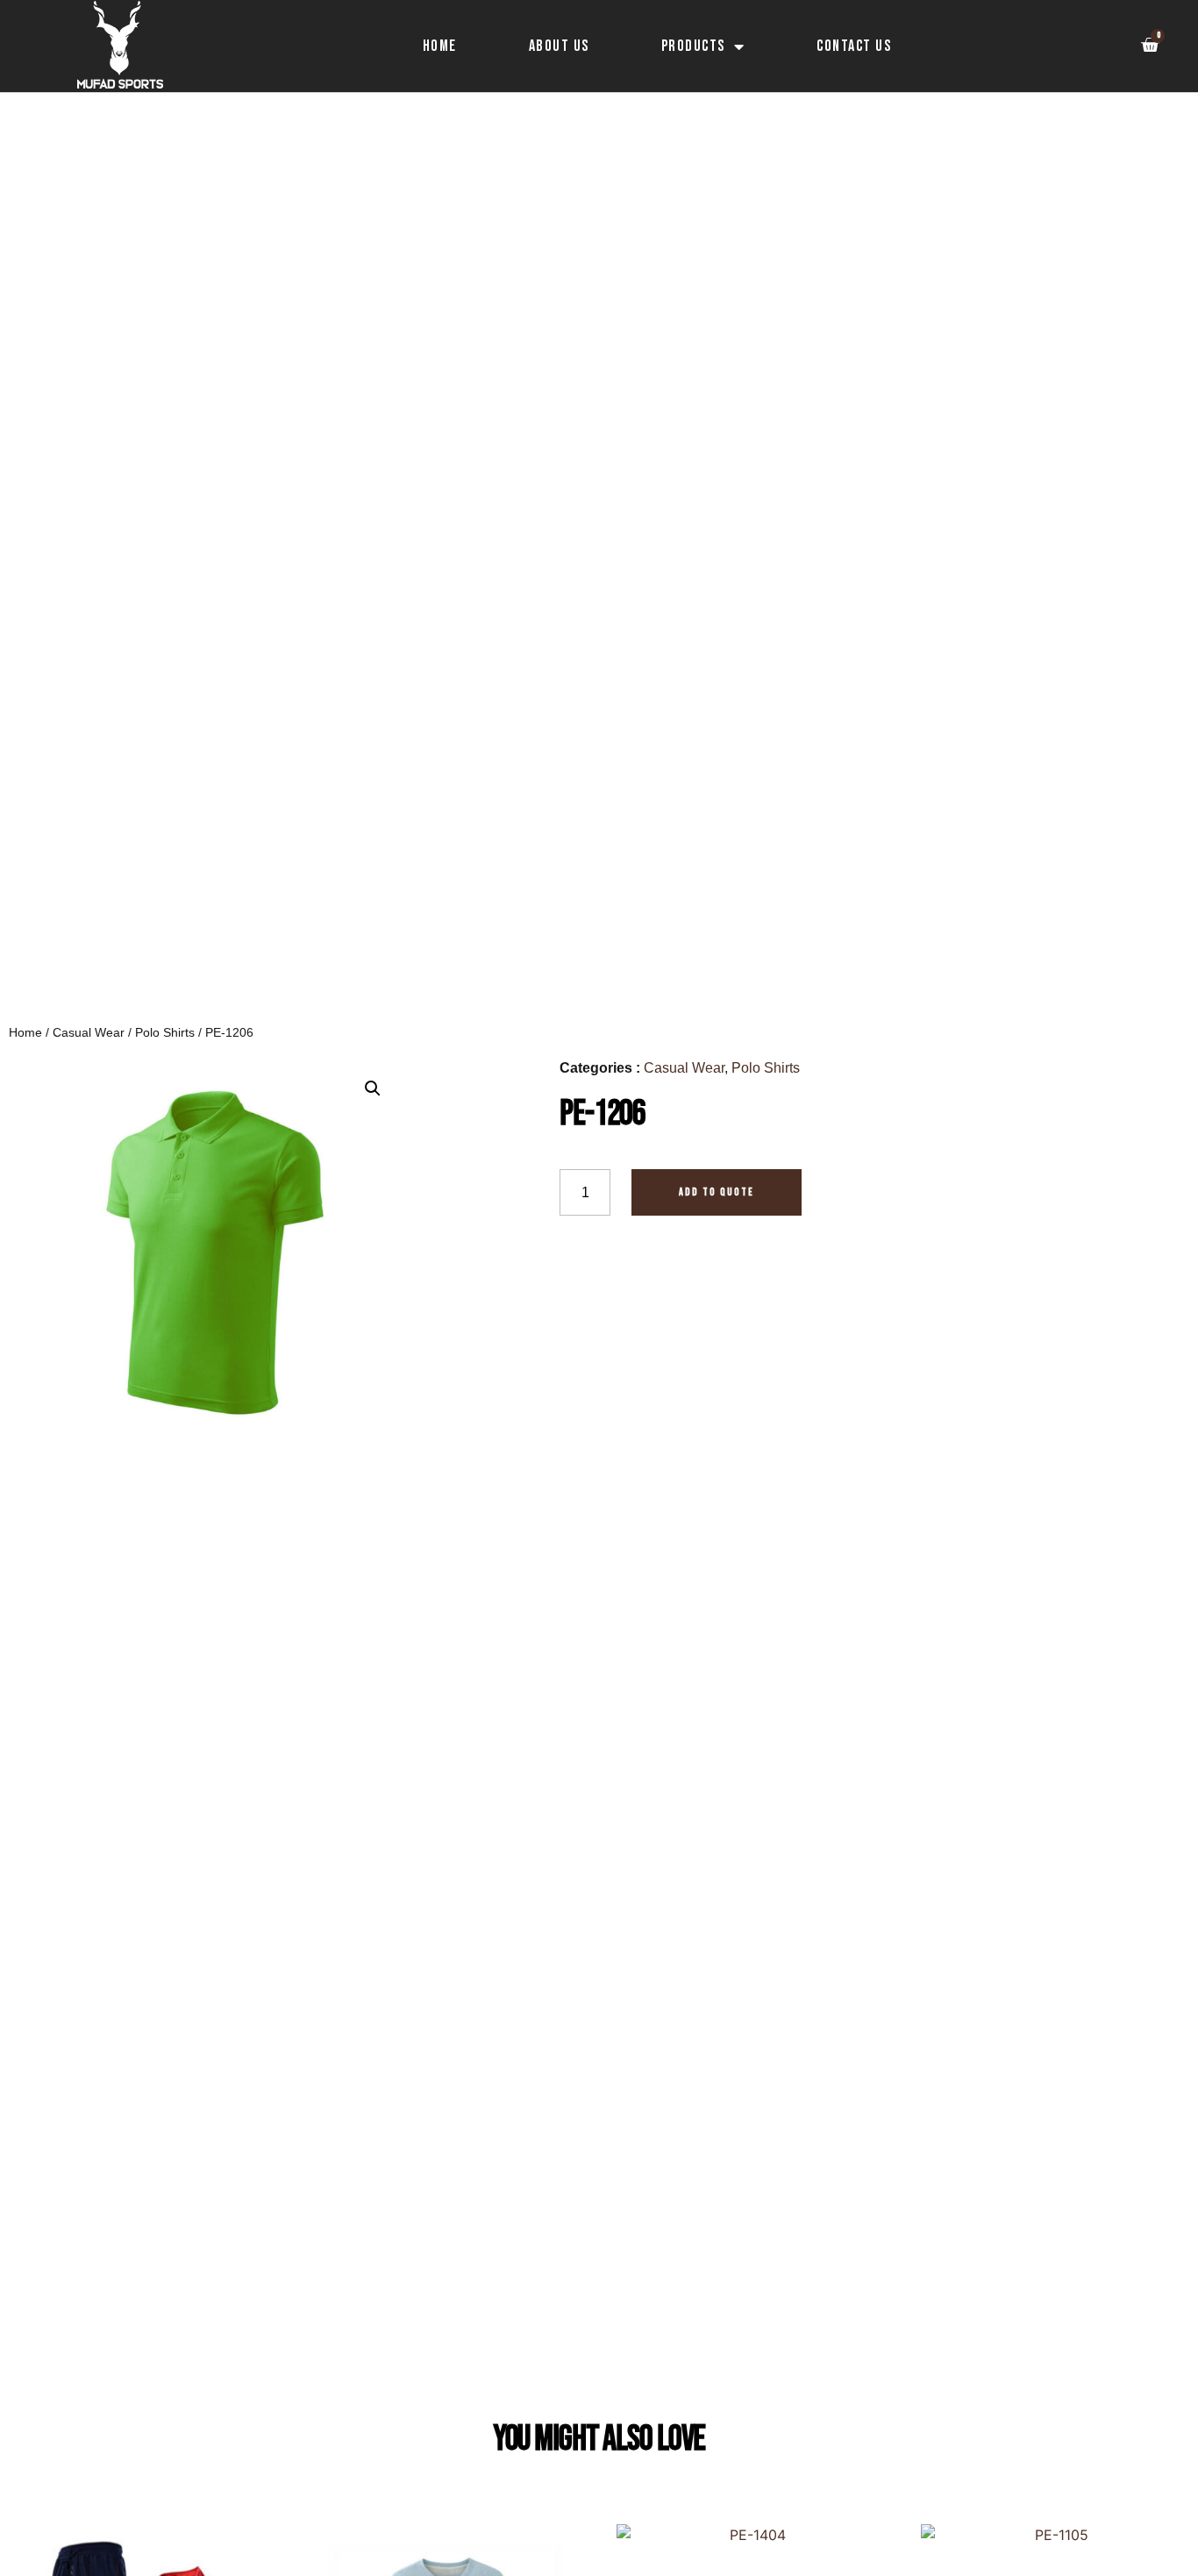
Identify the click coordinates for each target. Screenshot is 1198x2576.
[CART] (1149, 45)
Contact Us (854, 46)
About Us (559, 46)
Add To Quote (717, 1192)
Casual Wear (89, 1032)
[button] (373, 1088)
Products (693, 46)
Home (440, 46)
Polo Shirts (165, 1032)
